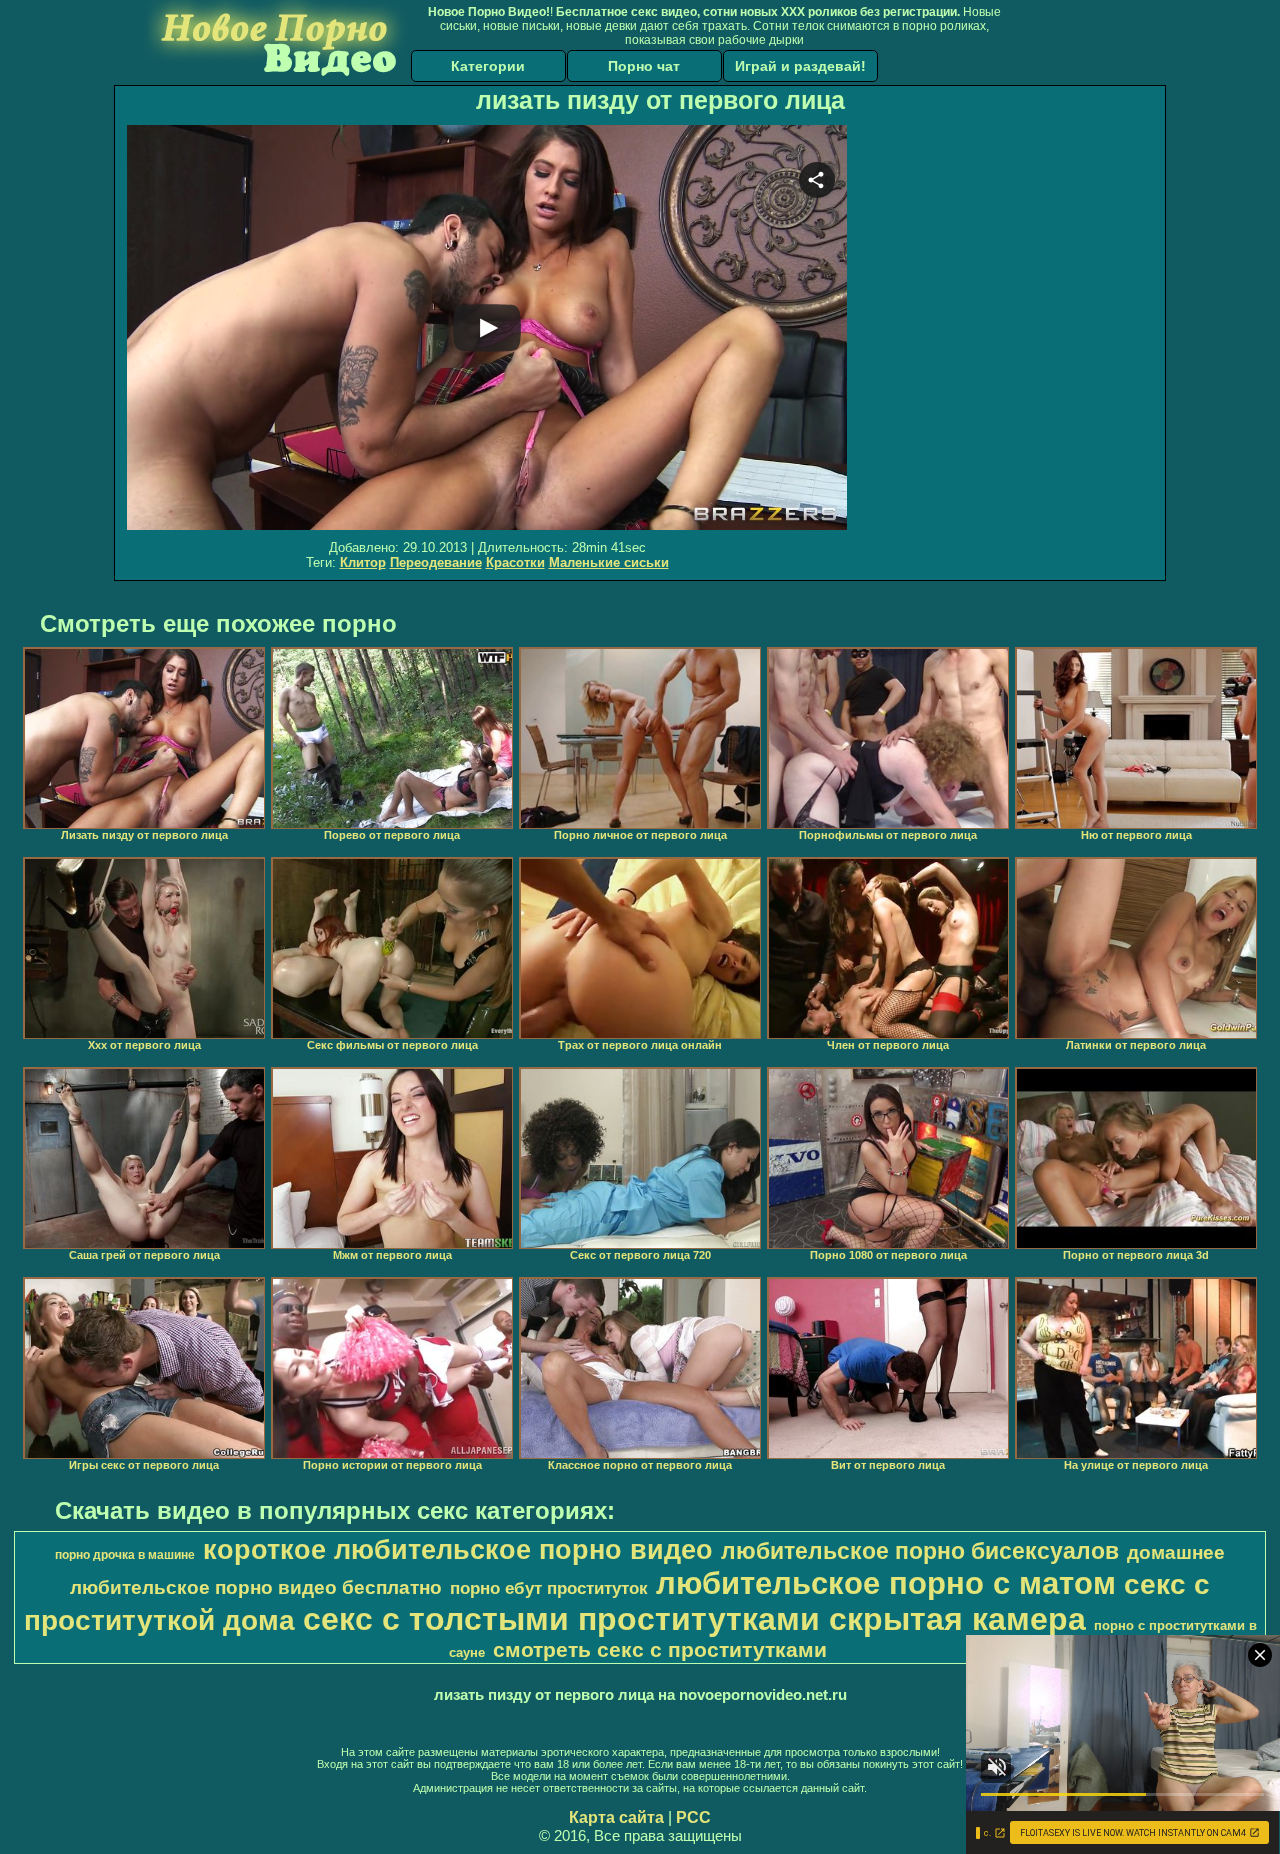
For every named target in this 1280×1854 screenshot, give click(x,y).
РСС (693, 1817)
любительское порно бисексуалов (920, 1551)
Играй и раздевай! (800, 66)
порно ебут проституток (549, 1588)
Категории (488, 66)
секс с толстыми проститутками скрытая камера (694, 1619)
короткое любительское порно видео (458, 1550)
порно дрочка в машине (125, 1555)
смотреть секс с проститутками (660, 1650)
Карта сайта (616, 1817)
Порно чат (644, 66)
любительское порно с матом (886, 1583)
